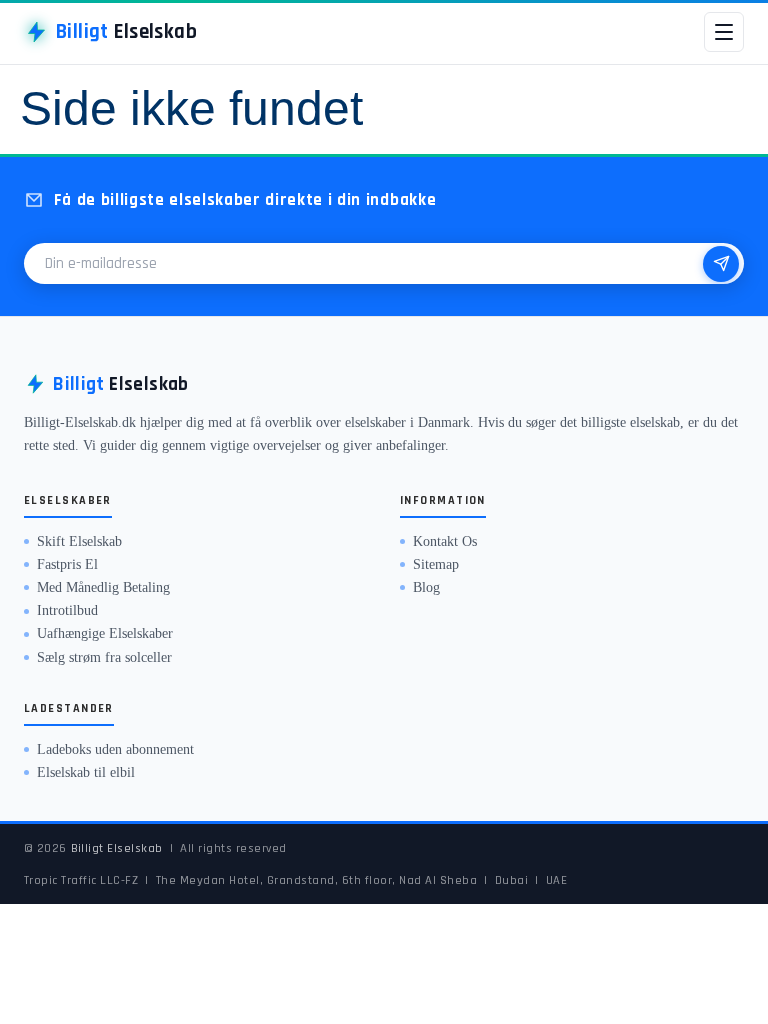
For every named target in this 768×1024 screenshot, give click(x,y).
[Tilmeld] (721, 264)
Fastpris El (67, 564)
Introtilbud (67, 610)
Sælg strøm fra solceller (104, 657)
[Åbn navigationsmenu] (724, 32)
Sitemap (436, 564)
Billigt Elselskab (117, 848)
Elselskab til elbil (86, 772)
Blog (426, 587)
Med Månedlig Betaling (103, 587)
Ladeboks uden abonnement (115, 749)
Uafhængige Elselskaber (105, 633)
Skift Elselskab (79, 541)
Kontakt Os (445, 541)
